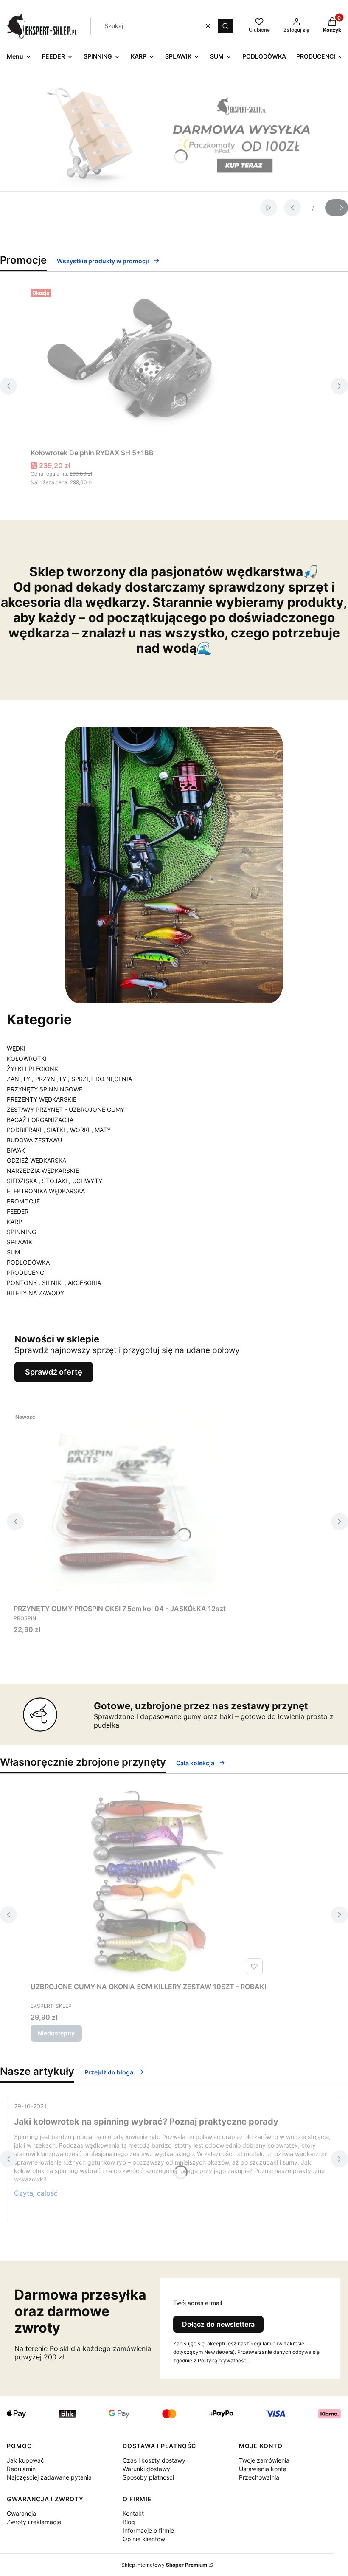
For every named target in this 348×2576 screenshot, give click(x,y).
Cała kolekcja (195, 1763)
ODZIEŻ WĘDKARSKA (36, 1160)
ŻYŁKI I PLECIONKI (33, 1069)
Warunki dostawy (146, 2469)
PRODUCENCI (26, 1272)
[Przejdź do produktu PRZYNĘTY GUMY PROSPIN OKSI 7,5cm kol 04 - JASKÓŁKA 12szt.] (120, 1505)
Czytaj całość (36, 2193)
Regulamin (21, 2469)
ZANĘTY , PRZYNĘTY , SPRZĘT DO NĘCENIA (69, 1079)
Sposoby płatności (148, 2477)
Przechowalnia (259, 2477)
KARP (14, 1222)
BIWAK (16, 1150)
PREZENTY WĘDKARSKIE (42, 1099)
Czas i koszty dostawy (154, 2460)
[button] (225, 26)
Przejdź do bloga (109, 2072)
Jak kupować (25, 2460)
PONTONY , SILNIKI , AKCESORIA (54, 1283)
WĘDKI (16, 1048)
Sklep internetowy (164, 2565)
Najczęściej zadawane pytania (49, 2477)
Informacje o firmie (148, 2530)
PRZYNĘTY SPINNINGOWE (45, 1089)
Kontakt (133, 2513)
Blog (129, 2522)
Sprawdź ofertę (54, 1372)
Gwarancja (21, 2513)
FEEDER (18, 1211)
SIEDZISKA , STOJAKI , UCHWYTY (55, 1181)
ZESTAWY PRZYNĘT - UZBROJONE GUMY (66, 1109)
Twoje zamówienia (264, 2460)
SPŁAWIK (20, 1242)
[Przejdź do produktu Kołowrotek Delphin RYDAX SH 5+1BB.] (137, 365)
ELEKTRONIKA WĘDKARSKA (46, 1191)
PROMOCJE (23, 1201)
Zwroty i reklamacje (34, 2522)
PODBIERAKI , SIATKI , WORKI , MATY (59, 1130)
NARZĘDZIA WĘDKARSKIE (43, 1171)
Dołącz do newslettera (218, 2324)
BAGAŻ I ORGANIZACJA (40, 1120)
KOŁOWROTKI (27, 1058)
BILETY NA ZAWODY (35, 1293)
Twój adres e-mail (198, 2303)
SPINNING (21, 1232)
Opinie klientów (144, 2539)
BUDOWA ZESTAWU (34, 1140)
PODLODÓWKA (28, 1262)
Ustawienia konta (263, 2469)
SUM (13, 1252)
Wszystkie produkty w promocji (103, 261)
